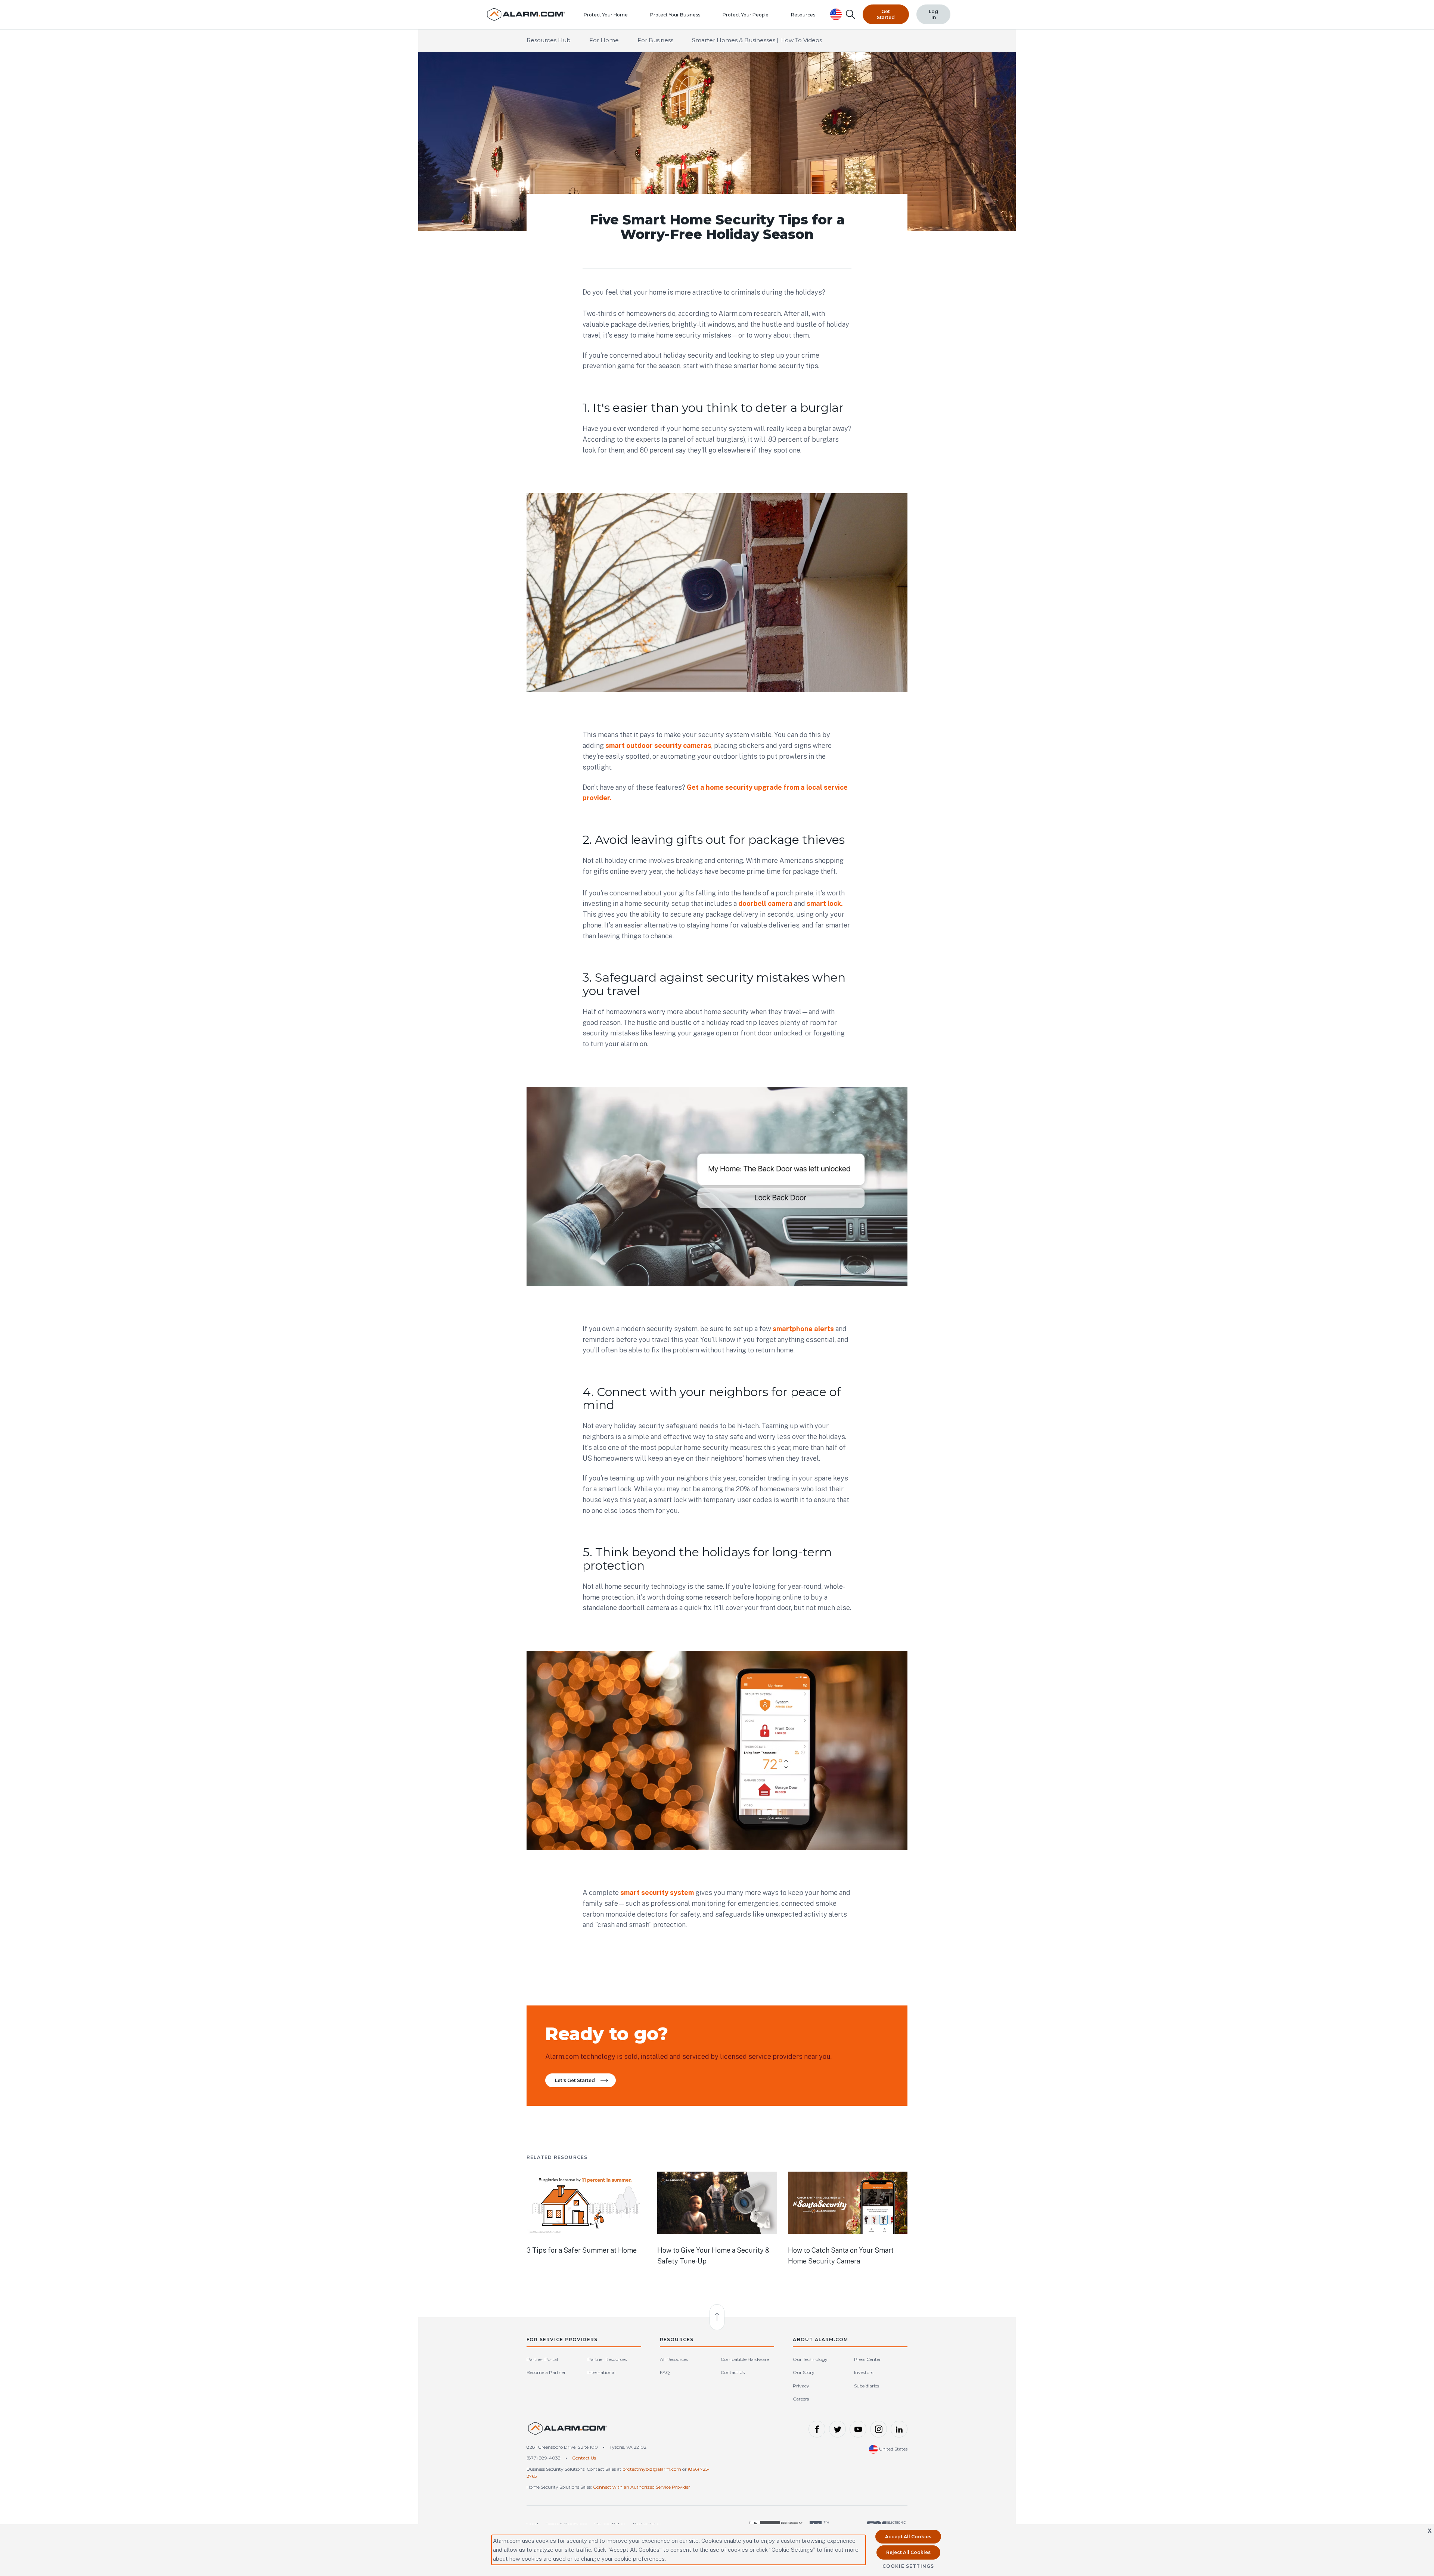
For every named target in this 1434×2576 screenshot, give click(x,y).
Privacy (801, 2386)
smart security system (657, 1893)
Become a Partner (546, 2372)
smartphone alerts (803, 1329)
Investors (864, 2372)
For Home (604, 40)
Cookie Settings (908, 2566)
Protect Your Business (675, 15)
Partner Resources (607, 2359)
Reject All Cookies (908, 2552)
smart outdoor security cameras (658, 745)
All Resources (674, 2359)
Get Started (886, 14)
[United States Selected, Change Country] (836, 14)
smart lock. (824, 903)
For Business (655, 40)
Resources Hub (549, 40)
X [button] (1430, 2531)
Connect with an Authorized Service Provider (642, 2487)
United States (893, 2449)
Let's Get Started (575, 2080)
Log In (933, 14)
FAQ (665, 2372)
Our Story (804, 2372)
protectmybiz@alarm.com (652, 2469)
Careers (801, 2399)
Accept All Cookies (908, 2537)
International (601, 2372)
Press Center (867, 2359)
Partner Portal (542, 2359)
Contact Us (733, 2372)
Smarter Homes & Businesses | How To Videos (757, 40)
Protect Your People (746, 15)
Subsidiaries (867, 2386)
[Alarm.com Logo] (568, 2432)
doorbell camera (765, 903)
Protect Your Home (606, 15)
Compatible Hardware (745, 2359)
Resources (803, 15)
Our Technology (810, 2359)
